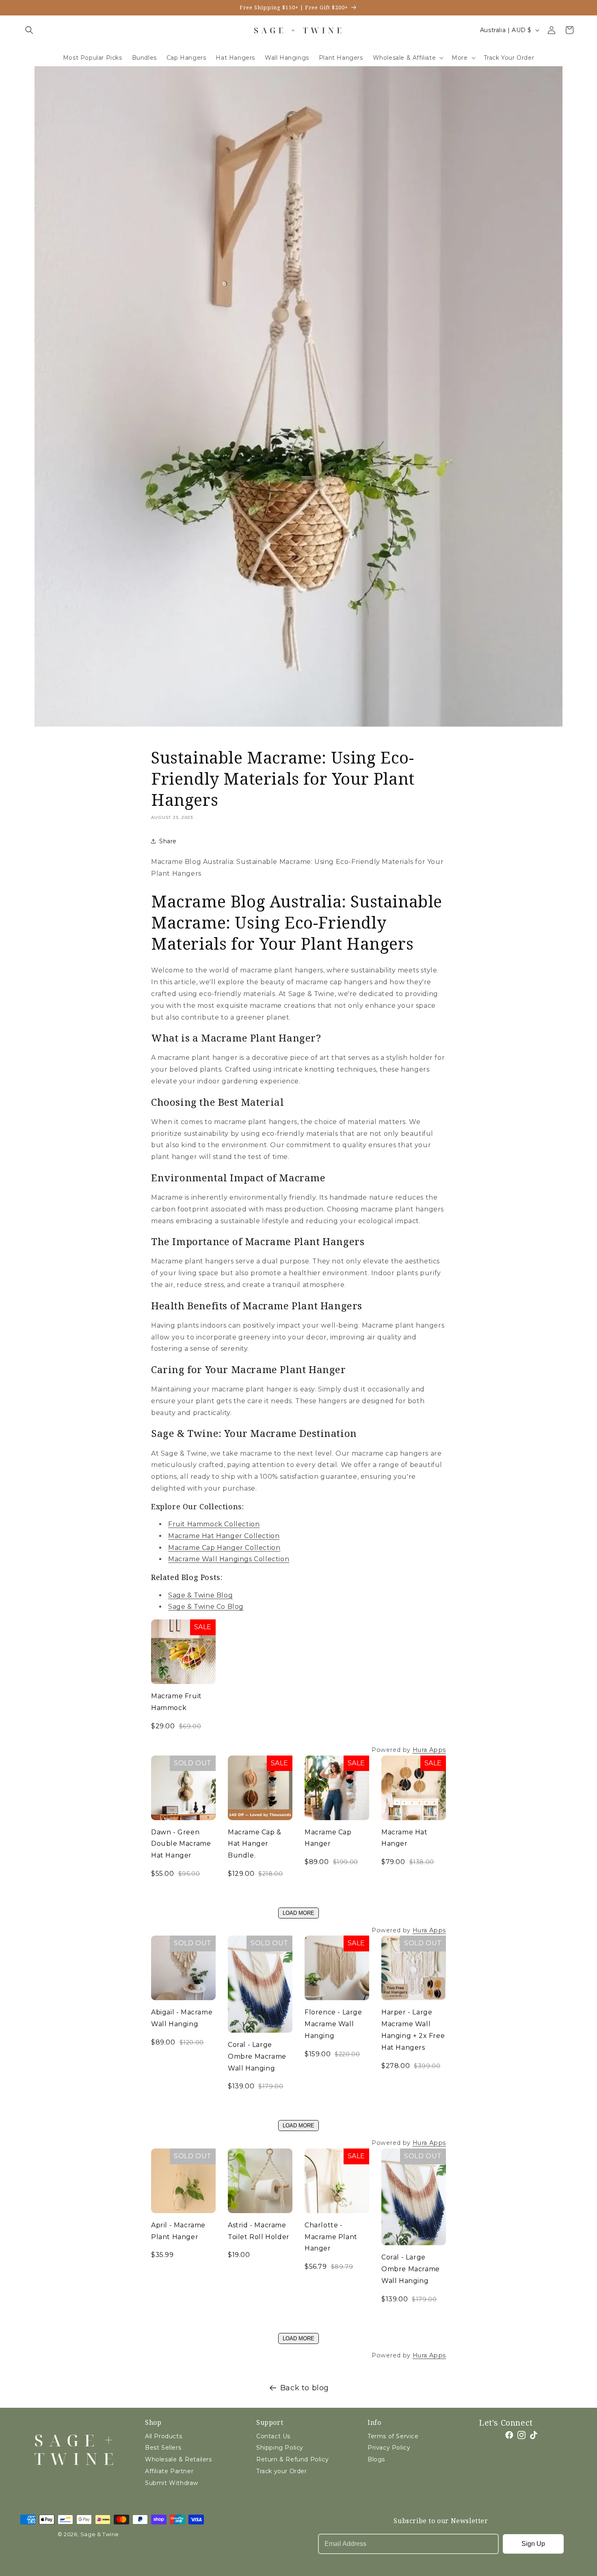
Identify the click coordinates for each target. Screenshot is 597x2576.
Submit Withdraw (172, 2483)
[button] (29, 30)
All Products (163, 2436)
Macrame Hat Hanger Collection (224, 1536)
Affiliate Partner (169, 2471)
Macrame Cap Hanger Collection (224, 1548)
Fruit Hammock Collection (214, 1524)
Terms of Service (393, 2436)
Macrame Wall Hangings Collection (229, 1559)
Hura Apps (429, 1750)
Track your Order (282, 2471)
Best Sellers (163, 2448)
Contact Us (273, 2436)
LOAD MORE (298, 1913)
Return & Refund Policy (292, 2459)
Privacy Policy (389, 2448)
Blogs (376, 2459)
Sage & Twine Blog (200, 1595)
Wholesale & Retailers (178, 2459)
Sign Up (533, 2544)
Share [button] (168, 841)
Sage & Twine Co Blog (206, 1607)
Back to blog (305, 2388)
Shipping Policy (280, 2448)
